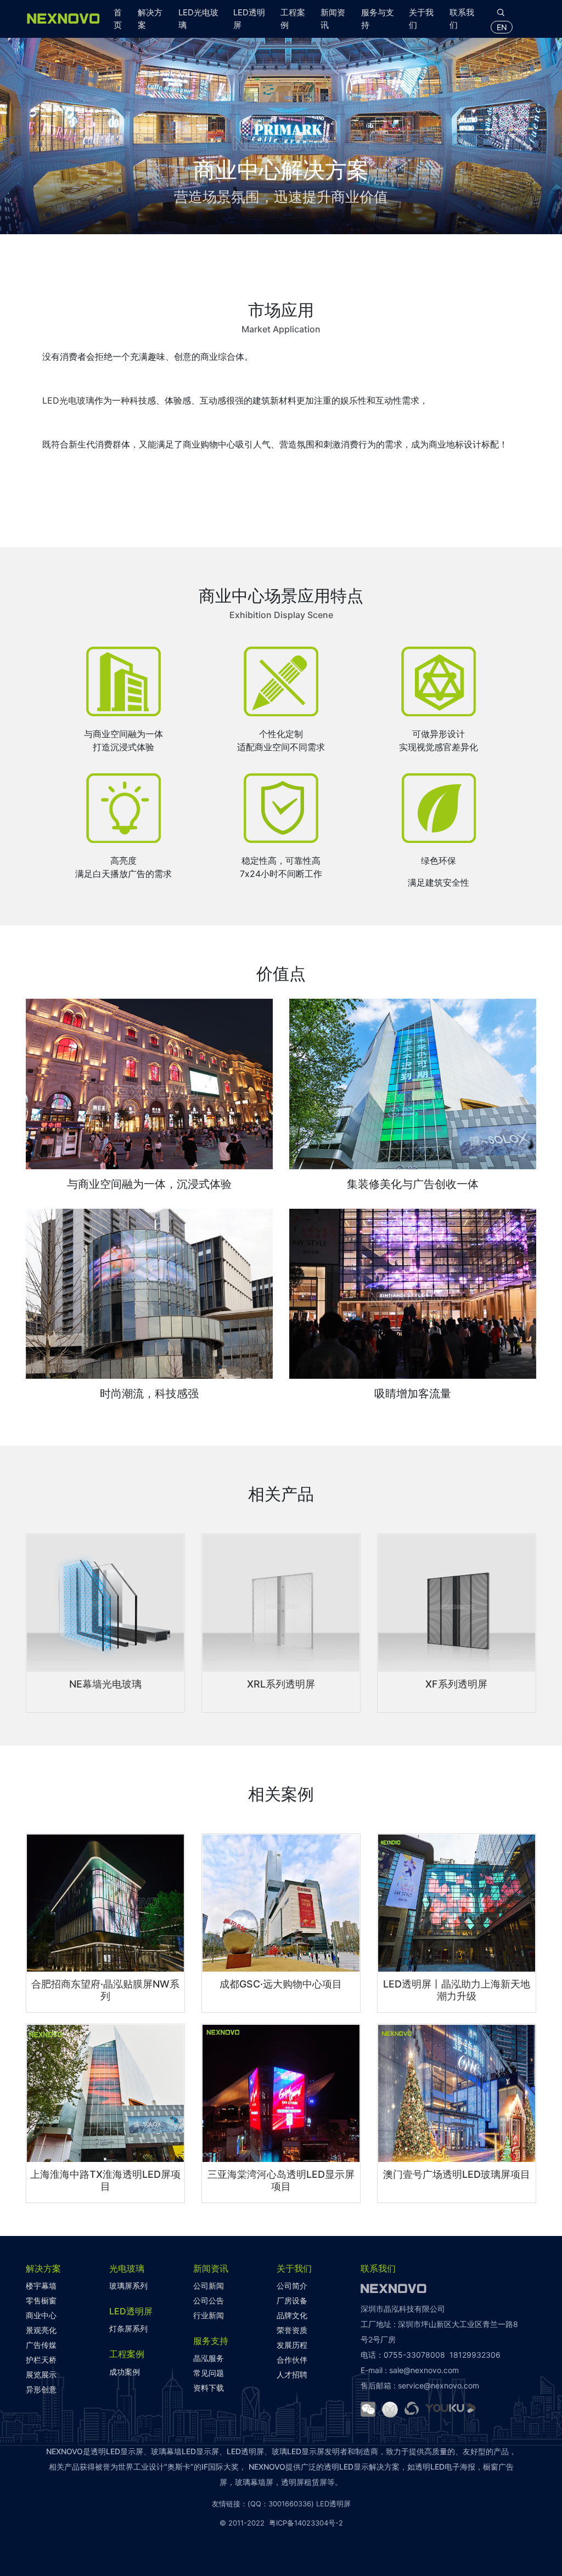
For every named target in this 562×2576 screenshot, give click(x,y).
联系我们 (462, 19)
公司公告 (209, 2300)
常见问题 (209, 2373)
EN (502, 27)
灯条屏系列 (128, 2328)
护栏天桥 (41, 2360)
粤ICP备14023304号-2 (306, 2523)
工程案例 (293, 19)
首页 (118, 19)
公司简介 (292, 2286)
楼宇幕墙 (41, 2286)
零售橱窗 (41, 2300)
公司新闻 (209, 2286)
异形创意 (41, 2389)
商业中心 (41, 2315)
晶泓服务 (209, 2358)
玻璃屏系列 (128, 2286)
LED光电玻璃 (198, 19)
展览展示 (41, 2374)
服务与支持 (378, 19)
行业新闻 (209, 2315)
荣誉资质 (292, 2330)
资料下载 (209, 2388)
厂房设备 (292, 2300)
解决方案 (150, 19)
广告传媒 (41, 2345)
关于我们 (421, 19)
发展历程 (292, 2345)
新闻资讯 (333, 19)
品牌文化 (292, 2315)
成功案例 (125, 2372)
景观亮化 (41, 2330)
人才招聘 (292, 2374)
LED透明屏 (249, 19)
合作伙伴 (292, 2360)
